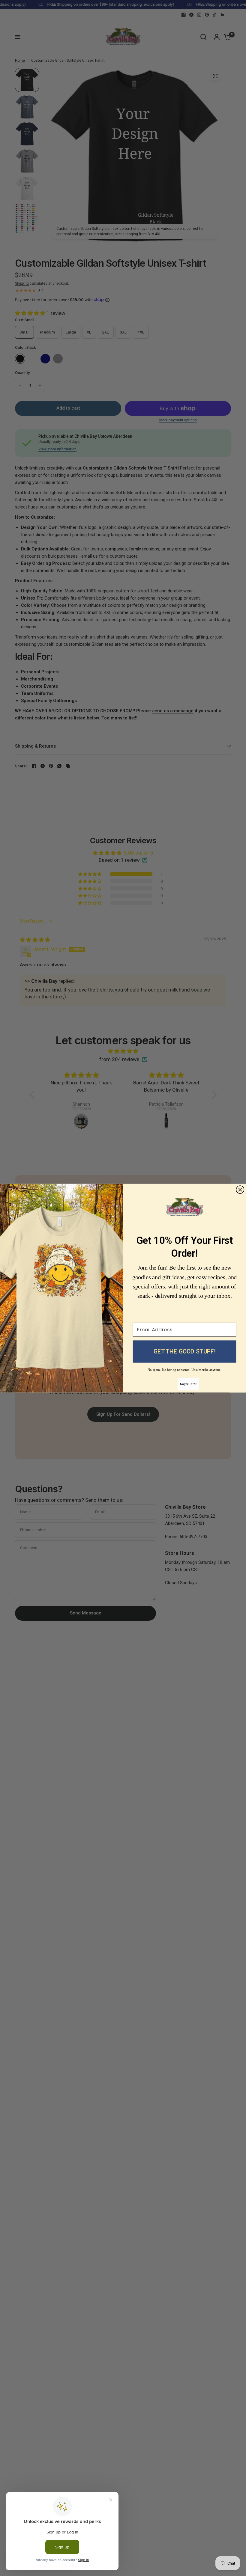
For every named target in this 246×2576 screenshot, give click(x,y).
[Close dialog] (240, 1190)
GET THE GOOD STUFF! (184, 1352)
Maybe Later (188, 1384)
